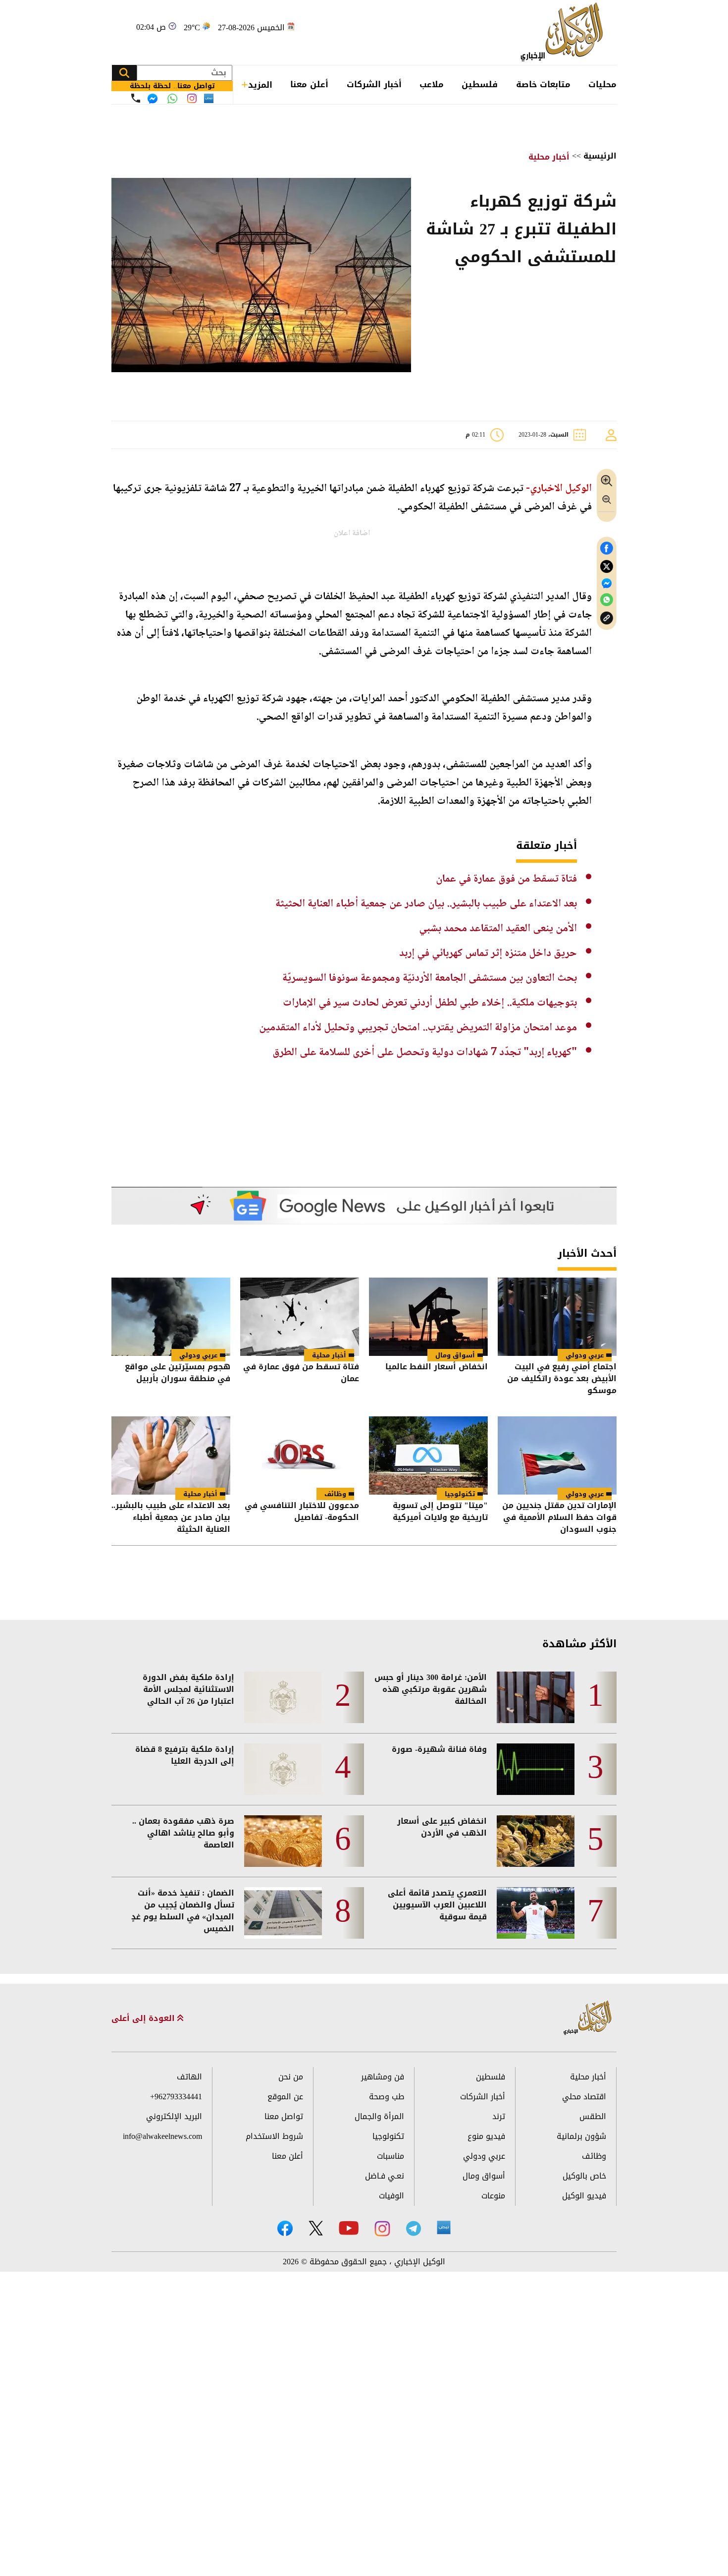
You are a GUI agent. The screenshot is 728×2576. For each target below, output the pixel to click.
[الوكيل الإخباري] (564, 32)
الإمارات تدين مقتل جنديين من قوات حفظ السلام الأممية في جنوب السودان (559, 1517)
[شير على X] (607, 567)
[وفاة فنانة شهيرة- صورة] (536, 1769)
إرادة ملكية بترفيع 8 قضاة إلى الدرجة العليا (185, 1755)
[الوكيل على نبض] (444, 2228)
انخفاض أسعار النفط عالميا (437, 1368)
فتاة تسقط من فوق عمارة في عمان (506, 879)
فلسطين (480, 84)
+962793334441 (176, 2097)
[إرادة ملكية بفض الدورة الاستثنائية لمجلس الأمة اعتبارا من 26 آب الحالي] (283, 1697)
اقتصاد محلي (584, 2097)
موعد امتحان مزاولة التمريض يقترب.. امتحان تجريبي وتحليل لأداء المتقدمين (418, 1028)
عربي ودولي (585, 1355)
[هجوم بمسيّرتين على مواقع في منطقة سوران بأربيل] (171, 1317)
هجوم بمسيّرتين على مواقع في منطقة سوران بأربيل (178, 1373)
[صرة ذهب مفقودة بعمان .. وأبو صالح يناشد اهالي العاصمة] (283, 1841)
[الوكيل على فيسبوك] (285, 2228)
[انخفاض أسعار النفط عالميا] (428, 1317)
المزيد (260, 85)
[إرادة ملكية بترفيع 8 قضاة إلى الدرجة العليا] (283, 1769)
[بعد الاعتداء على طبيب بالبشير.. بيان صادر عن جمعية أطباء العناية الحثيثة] (171, 1456)
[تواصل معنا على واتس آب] (172, 99)
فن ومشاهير (383, 2077)
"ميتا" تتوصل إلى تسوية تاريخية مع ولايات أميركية (440, 1512)
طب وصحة (387, 2097)
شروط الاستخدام (274, 2136)
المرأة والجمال (379, 2116)
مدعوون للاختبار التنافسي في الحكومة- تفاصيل (302, 1512)
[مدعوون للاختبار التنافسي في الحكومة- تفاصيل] (300, 1456)
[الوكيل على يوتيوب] (349, 2228)
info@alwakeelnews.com (162, 2136)
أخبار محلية (549, 157)
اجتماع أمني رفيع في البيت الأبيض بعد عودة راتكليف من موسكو (562, 1379)
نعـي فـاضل (385, 2176)
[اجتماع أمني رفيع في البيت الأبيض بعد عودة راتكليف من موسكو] (557, 1317)
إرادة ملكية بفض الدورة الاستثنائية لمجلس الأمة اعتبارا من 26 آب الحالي (188, 1689)
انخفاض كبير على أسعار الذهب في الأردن (442, 1827)
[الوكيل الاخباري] (588, 2018)
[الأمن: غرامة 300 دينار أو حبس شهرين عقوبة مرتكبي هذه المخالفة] (536, 1697)
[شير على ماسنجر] (607, 583)
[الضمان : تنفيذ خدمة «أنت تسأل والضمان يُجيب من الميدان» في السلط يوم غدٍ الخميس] (283, 1913)
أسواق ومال (455, 1355)
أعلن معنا (309, 84)
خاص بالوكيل (584, 2176)
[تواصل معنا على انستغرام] (192, 98)
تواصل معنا (284, 2116)
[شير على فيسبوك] (607, 548)
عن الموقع (285, 2097)
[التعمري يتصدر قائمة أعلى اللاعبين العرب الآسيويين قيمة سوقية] (536, 1913)
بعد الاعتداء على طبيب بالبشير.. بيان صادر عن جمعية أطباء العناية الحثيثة (426, 904)
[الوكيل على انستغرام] (382, 2229)
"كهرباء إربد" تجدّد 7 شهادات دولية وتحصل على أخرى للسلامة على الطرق (425, 1053)
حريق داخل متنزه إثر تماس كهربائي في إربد (488, 953)
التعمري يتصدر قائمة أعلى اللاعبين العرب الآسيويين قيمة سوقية (437, 1905)
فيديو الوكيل (584, 2196)
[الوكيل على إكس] (316, 2228)
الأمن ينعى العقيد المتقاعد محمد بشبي (498, 929)
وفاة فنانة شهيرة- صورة (439, 1749)
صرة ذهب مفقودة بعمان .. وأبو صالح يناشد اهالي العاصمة (183, 1833)
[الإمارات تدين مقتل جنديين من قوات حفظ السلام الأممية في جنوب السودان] (557, 1456)
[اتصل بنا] (136, 98)
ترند (499, 2116)
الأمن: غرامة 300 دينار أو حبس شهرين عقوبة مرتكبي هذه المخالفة (431, 1689)
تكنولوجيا (460, 1494)
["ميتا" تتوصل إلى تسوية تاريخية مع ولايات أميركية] (428, 1456)
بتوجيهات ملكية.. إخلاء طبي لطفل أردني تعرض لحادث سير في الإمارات (430, 1003)
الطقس (593, 2116)
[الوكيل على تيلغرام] (414, 2228)
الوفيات (391, 2196)
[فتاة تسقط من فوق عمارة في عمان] (300, 1317)
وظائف (335, 1494)
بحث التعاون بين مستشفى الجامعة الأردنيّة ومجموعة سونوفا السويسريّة (430, 978)
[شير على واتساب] (607, 600)
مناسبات (390, 2156)
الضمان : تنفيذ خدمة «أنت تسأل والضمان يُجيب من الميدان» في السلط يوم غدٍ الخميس (183, 1911)
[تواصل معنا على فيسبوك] (153, 99)
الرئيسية (600, 156)
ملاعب (432, 84)
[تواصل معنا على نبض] (209, 98)
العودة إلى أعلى (144, 2018)
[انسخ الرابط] (607, 618)
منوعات (493, 2196)
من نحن (291, 2077)
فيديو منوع (486, 2136)
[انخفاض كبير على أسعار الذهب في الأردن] (536, 1841)
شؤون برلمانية (581, 2136)
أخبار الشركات (374, 84)
